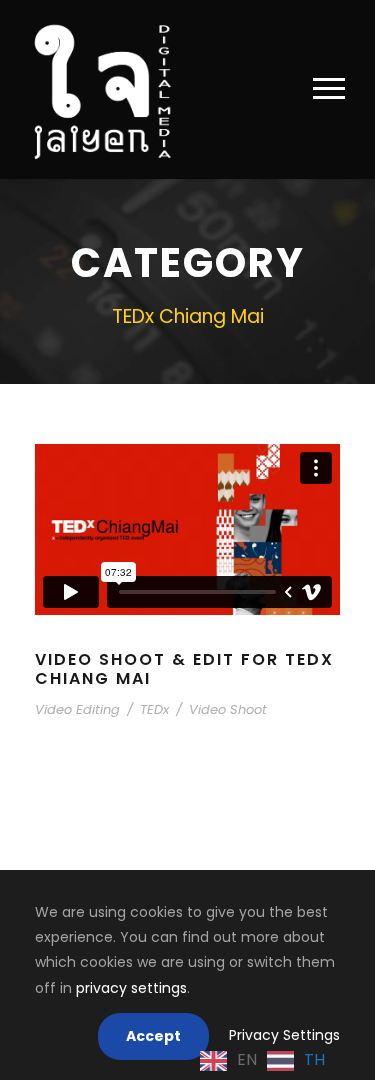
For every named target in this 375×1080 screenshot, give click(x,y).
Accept (153, 1036)
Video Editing (77, 709)
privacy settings (131, 988)
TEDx (154, 709)
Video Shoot (228, 709)
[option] (296, 1061)
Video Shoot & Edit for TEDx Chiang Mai (184, 669)
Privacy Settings (284, 1035)
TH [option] (314, 1059)
